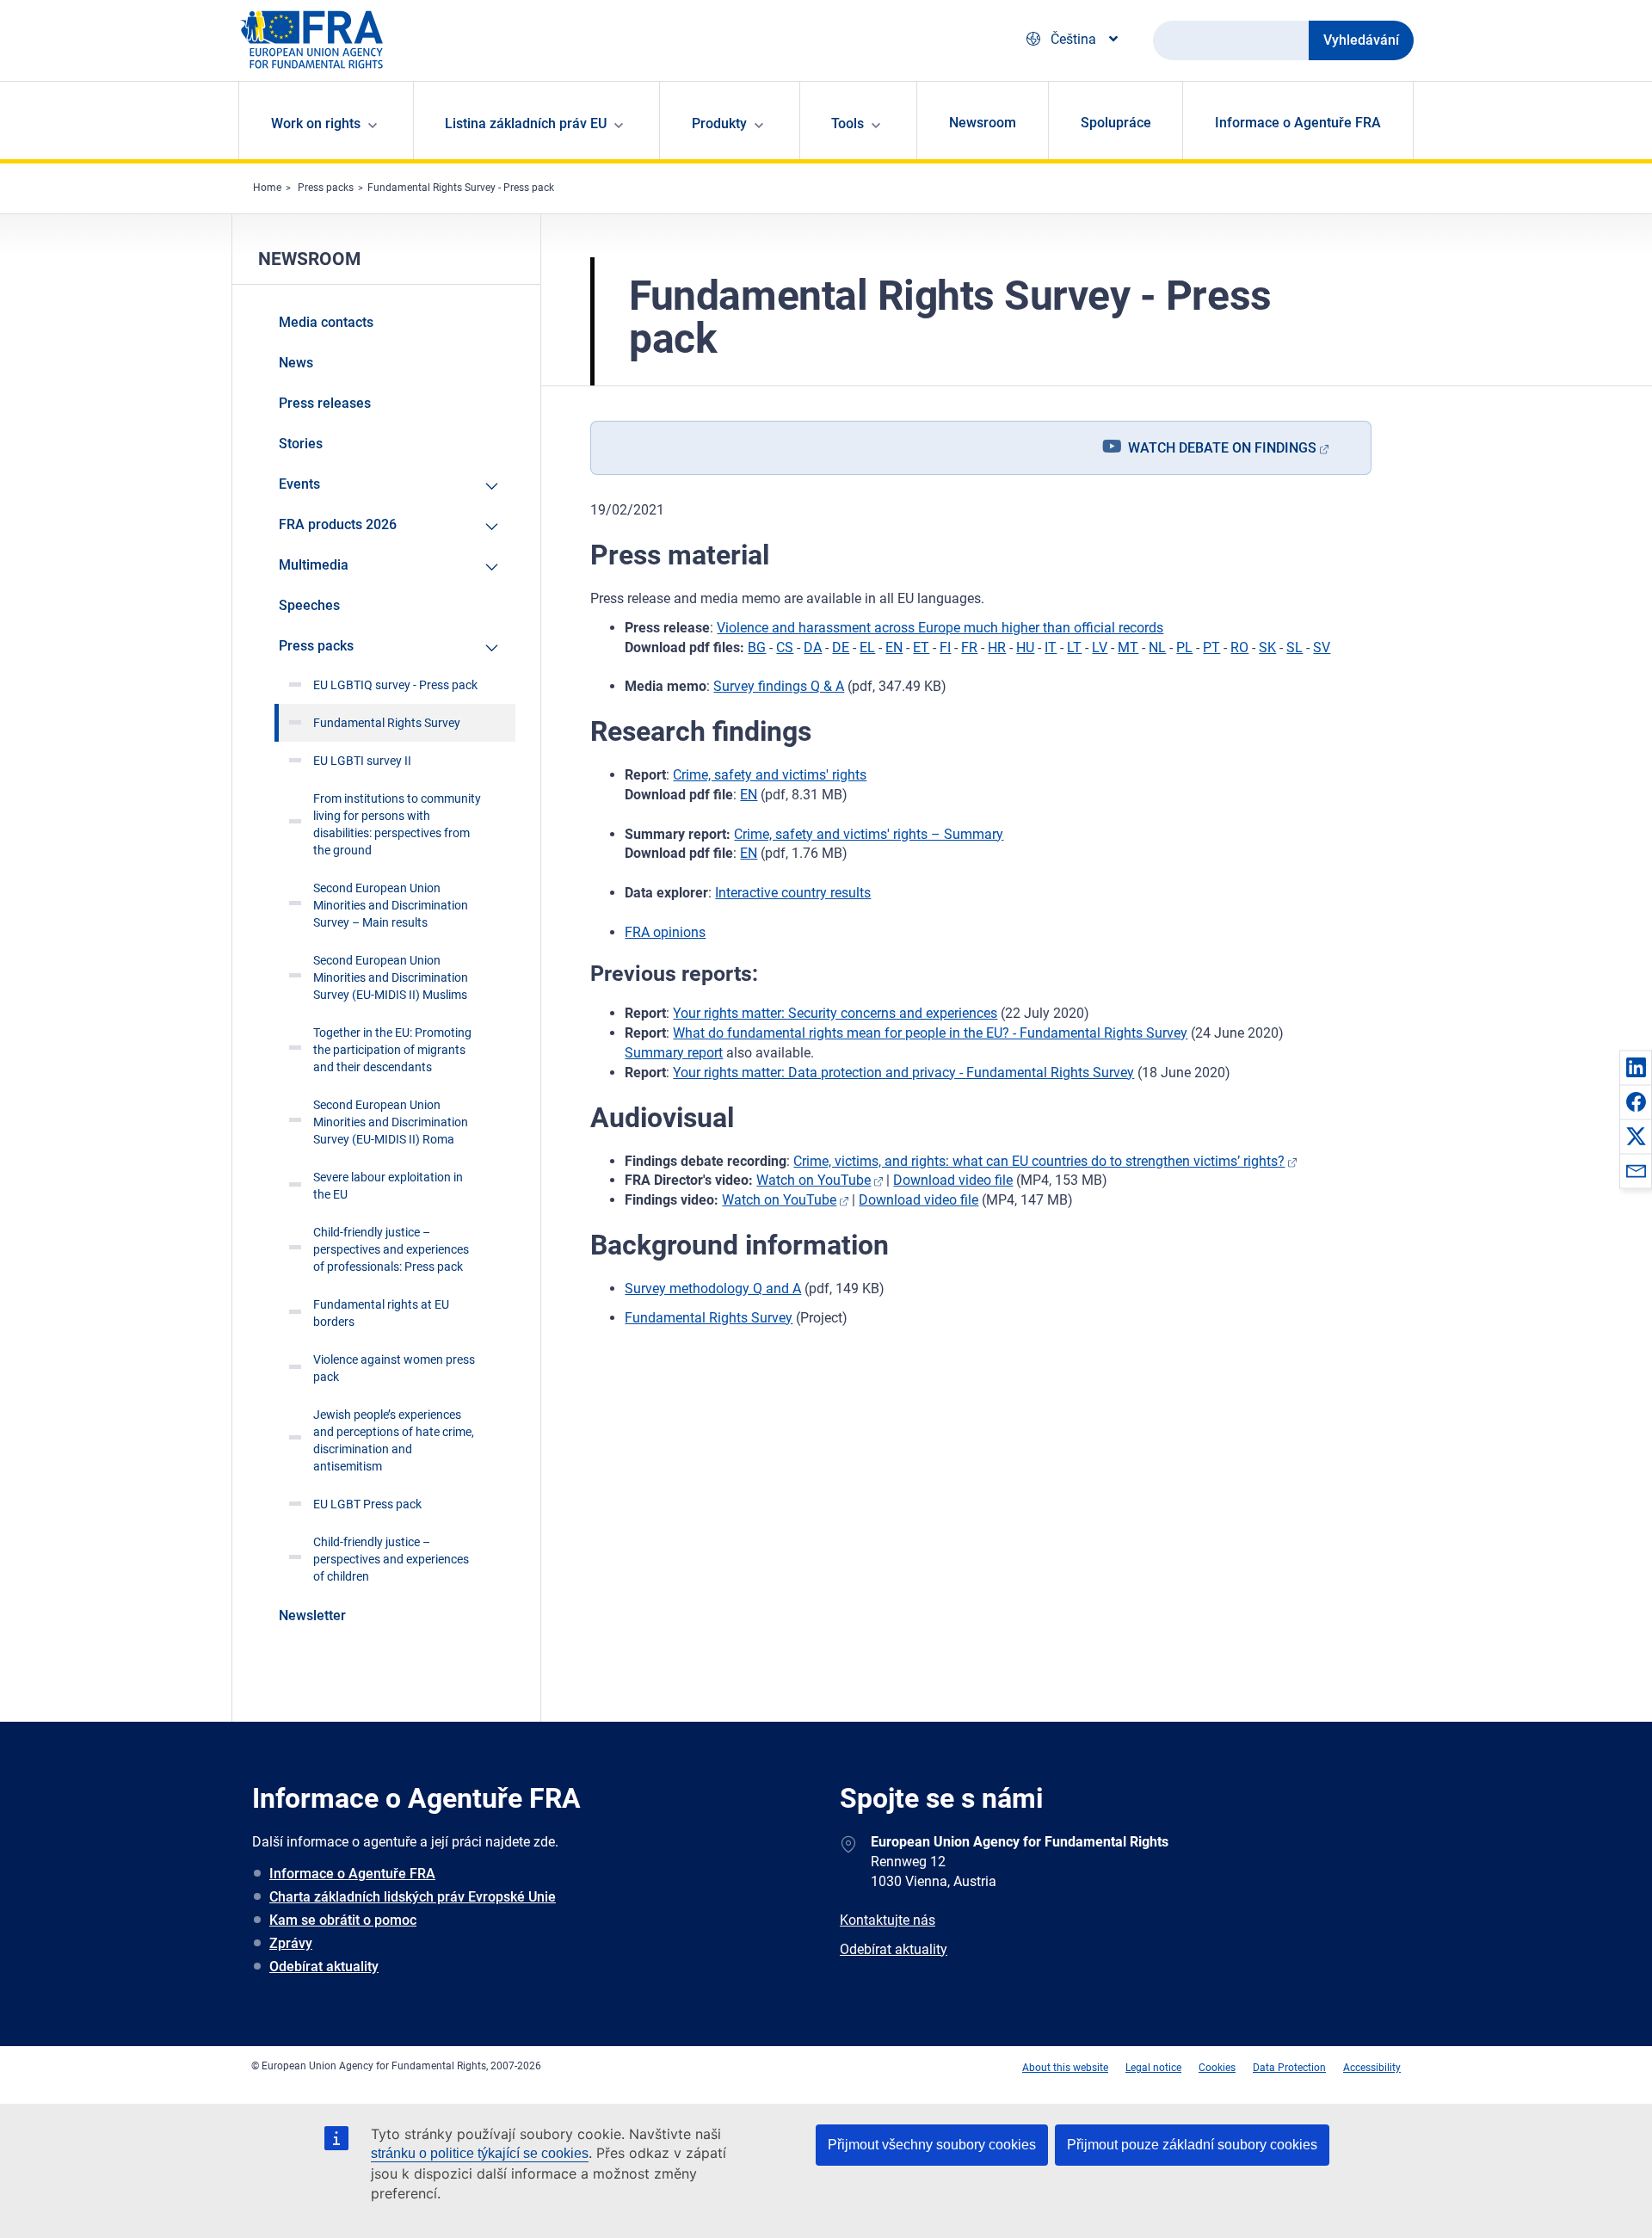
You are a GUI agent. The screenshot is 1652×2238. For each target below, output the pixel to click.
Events (299, 484)
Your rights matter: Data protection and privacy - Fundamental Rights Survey (903, 1073)
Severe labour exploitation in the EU (388, 1186)
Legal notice (1153, 2068)
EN (894, 647)
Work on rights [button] (316, 123)
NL (1157, 647)
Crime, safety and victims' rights (770, 775)
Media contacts (326, 322)
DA (813, 647)
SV (1322, 647)
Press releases (325, 403)
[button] (1636, 1067)
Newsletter (312, 1615)
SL (1294, 647)
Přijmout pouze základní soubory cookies (1192, 2145)
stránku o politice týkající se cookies (480, 2153)
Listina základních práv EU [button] (526, 123)
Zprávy (291, 1943)
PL (1184, 647)
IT (1051, 647)
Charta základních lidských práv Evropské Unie (413, 1897)
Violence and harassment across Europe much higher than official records (940, 628)
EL (867, 647)
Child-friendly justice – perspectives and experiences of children (391, 1559)
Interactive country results (793, 893)
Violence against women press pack (394, 1368)
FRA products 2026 (338, 524)
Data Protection (1289, 2068)
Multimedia (314, 565)
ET (921, 647)
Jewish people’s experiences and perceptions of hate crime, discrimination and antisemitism (394, 1440)
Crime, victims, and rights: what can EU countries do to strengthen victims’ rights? (1039, 1161)
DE (841, 647)
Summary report (674, 1053)
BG (757, 647)
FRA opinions (665, 932)
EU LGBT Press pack (367, 1504)
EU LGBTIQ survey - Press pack (395, 685)
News (296, 363)
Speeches (309, 605)
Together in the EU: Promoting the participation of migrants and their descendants (392, 1050)
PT (1211, 647)
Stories (301, 444)
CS (785, 647)
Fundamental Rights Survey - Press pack (461, 188)
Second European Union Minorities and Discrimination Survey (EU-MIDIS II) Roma (391, 1122)
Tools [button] (848, 123)
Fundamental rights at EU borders (381, 1313)
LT (1074, 647)
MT (1128, 647)
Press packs (326, 188)
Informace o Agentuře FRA (1298, 123)
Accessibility (1372, 2068)
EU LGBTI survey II (362, 761)
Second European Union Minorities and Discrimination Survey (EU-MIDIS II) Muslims (391, 977)
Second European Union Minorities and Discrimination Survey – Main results (391, 905)
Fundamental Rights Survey (709, 1318)
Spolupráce (1116, 123)
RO (1239, 647)
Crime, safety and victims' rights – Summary (869, 834)
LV (1100, 647)
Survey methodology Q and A (713, 1289)
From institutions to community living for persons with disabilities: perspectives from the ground (397, 824)
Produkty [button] (719, 123)
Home (267, 188)
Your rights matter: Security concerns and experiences (835, 1013)
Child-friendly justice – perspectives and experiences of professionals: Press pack (391, 1249)
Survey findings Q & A (779, 686)
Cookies (1217, 2068)
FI (945, 647)
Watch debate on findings (1222, 448)
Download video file (953, 1180)
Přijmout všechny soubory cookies (932, 2145)
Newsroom (983, 123)
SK (1267, 647)
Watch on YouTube (814, 1180)
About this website (1065, 2068)
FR (969, 647)
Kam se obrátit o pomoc (343, 1920)
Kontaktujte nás (888, 1920)
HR (997, 647)
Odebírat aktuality (324, 1967)
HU (1025, 647)
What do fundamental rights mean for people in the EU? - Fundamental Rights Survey (930, 1033)
